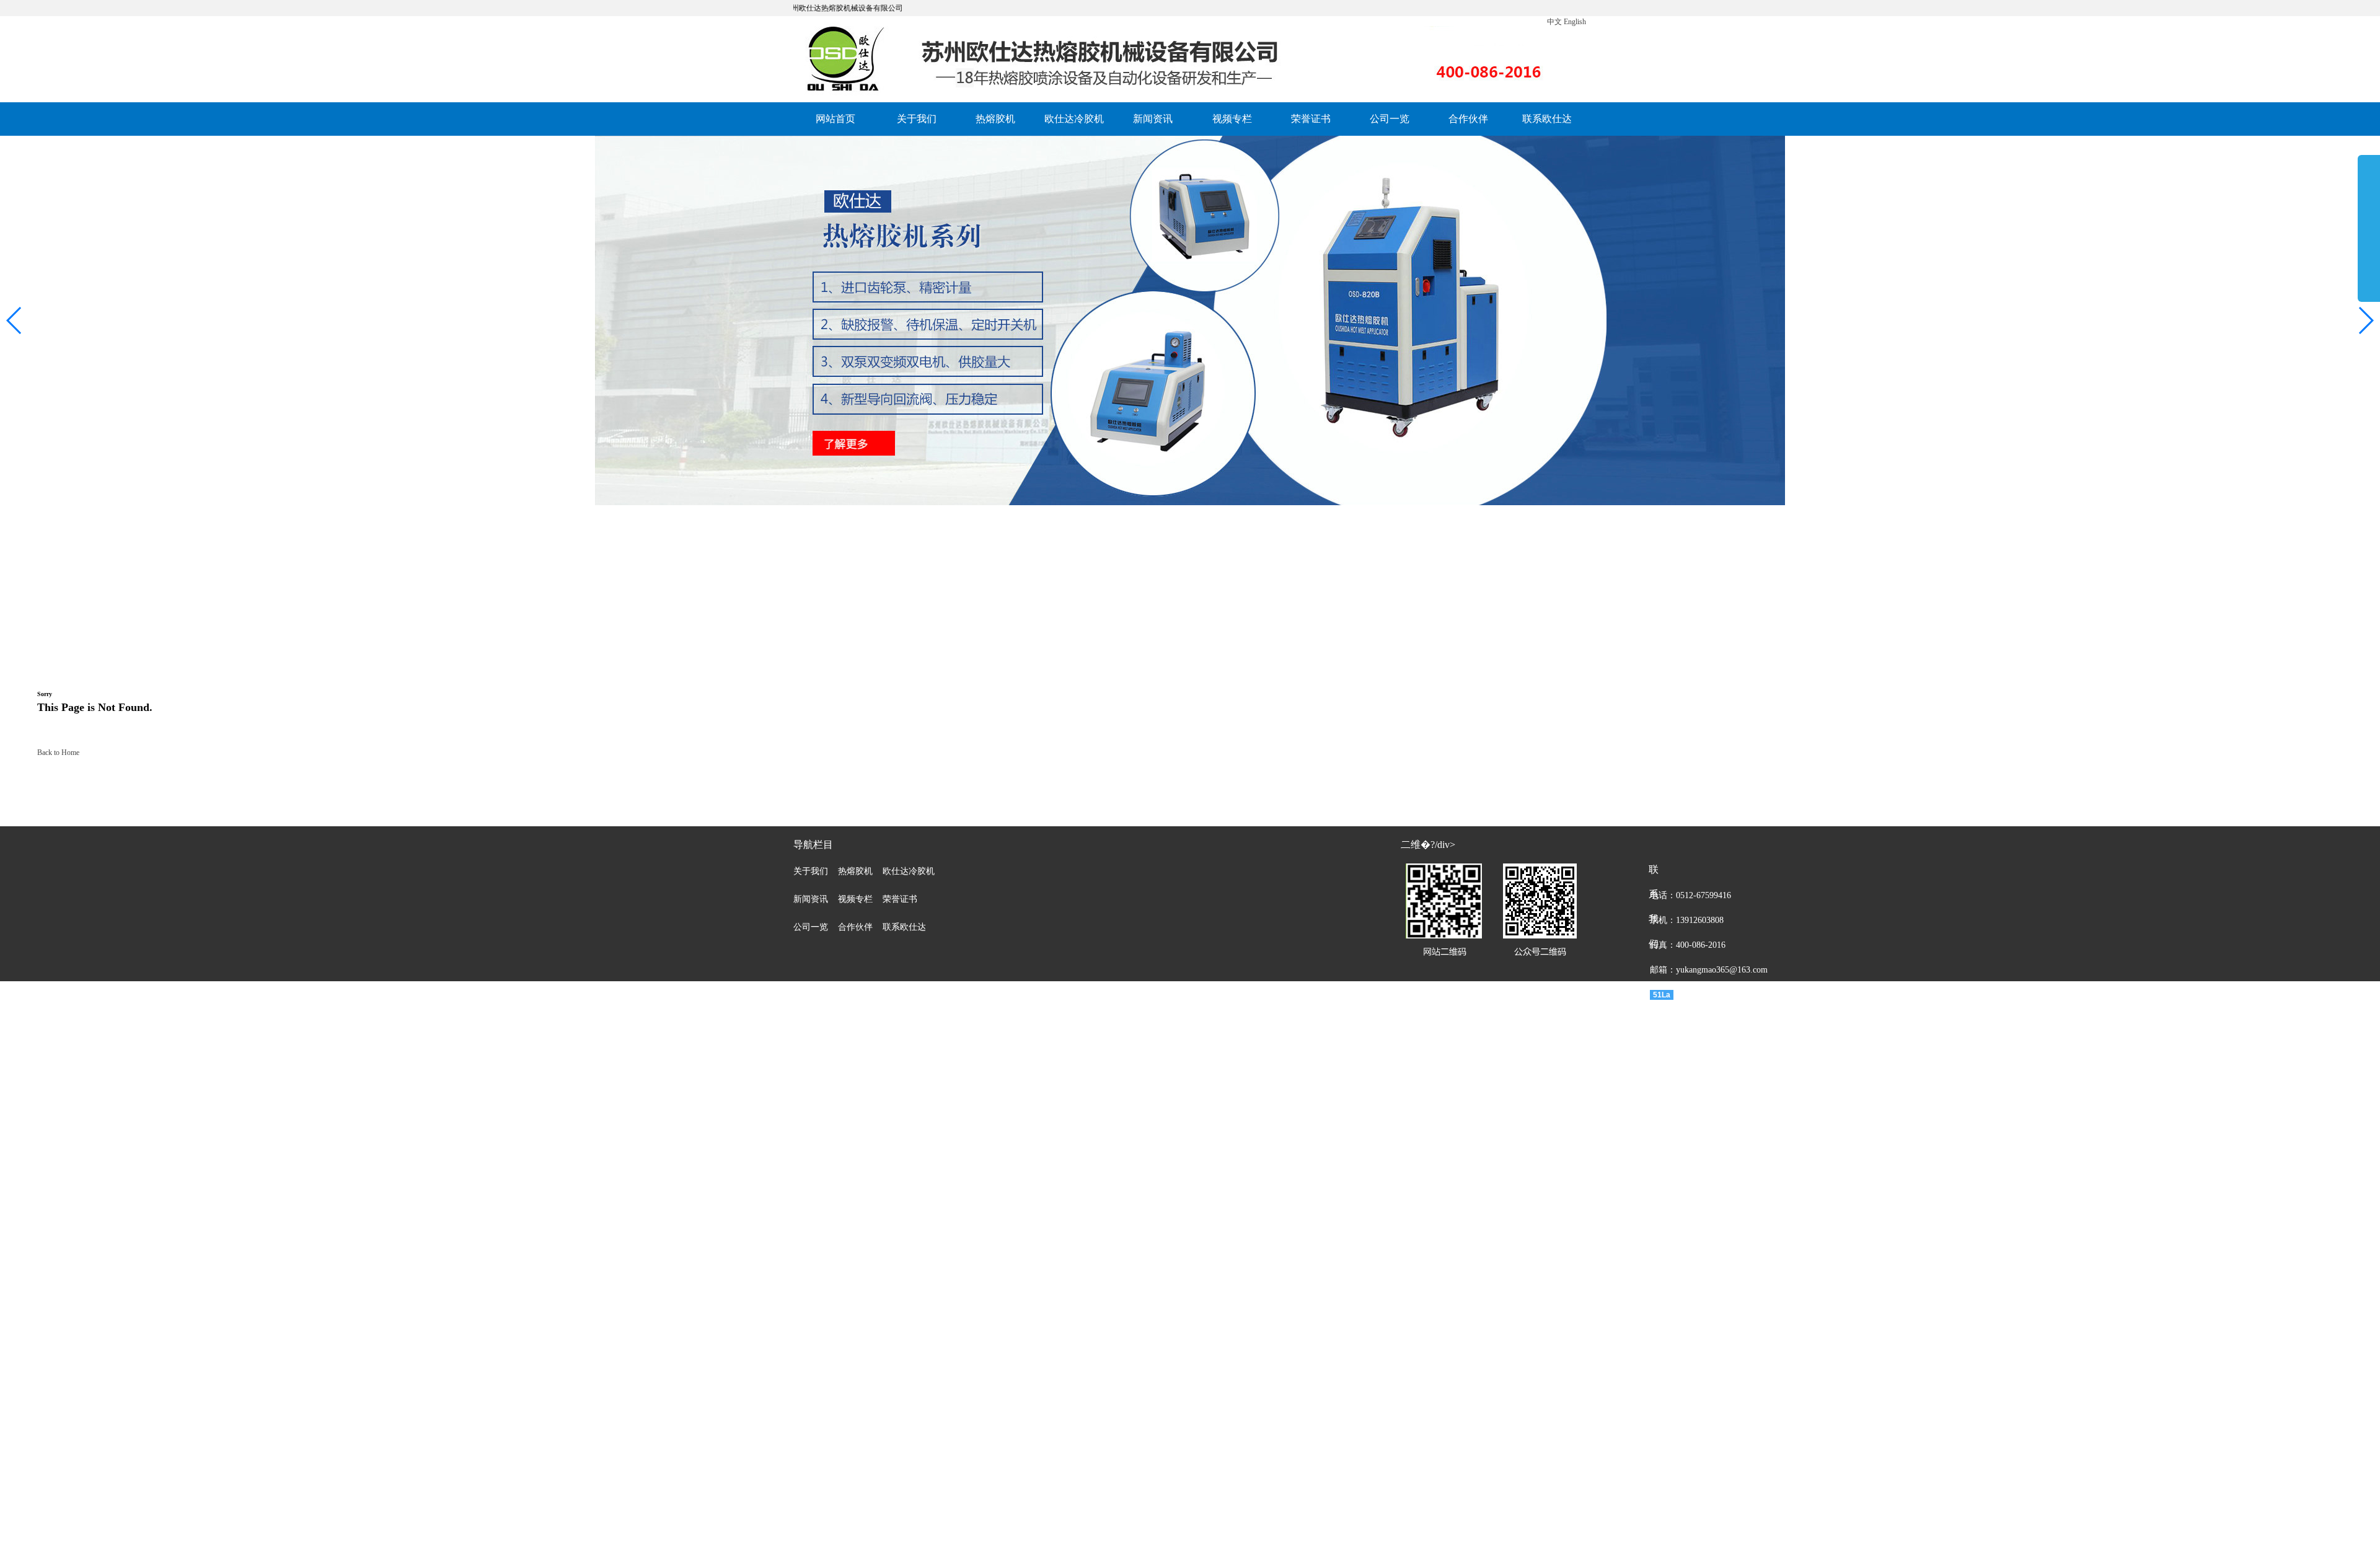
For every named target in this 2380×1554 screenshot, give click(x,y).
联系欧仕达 (1547, 119)
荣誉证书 (1311, 119)
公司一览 (1390, 119)
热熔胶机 (995, 119)
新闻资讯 (1153, 119)
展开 (2369, 231)
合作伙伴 (1468, 119)
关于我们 (917, 119)
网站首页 (835, 119)
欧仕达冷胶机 (1074, 119)
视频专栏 (1232, 119)
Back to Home (58, 753)
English (1575, 22)
